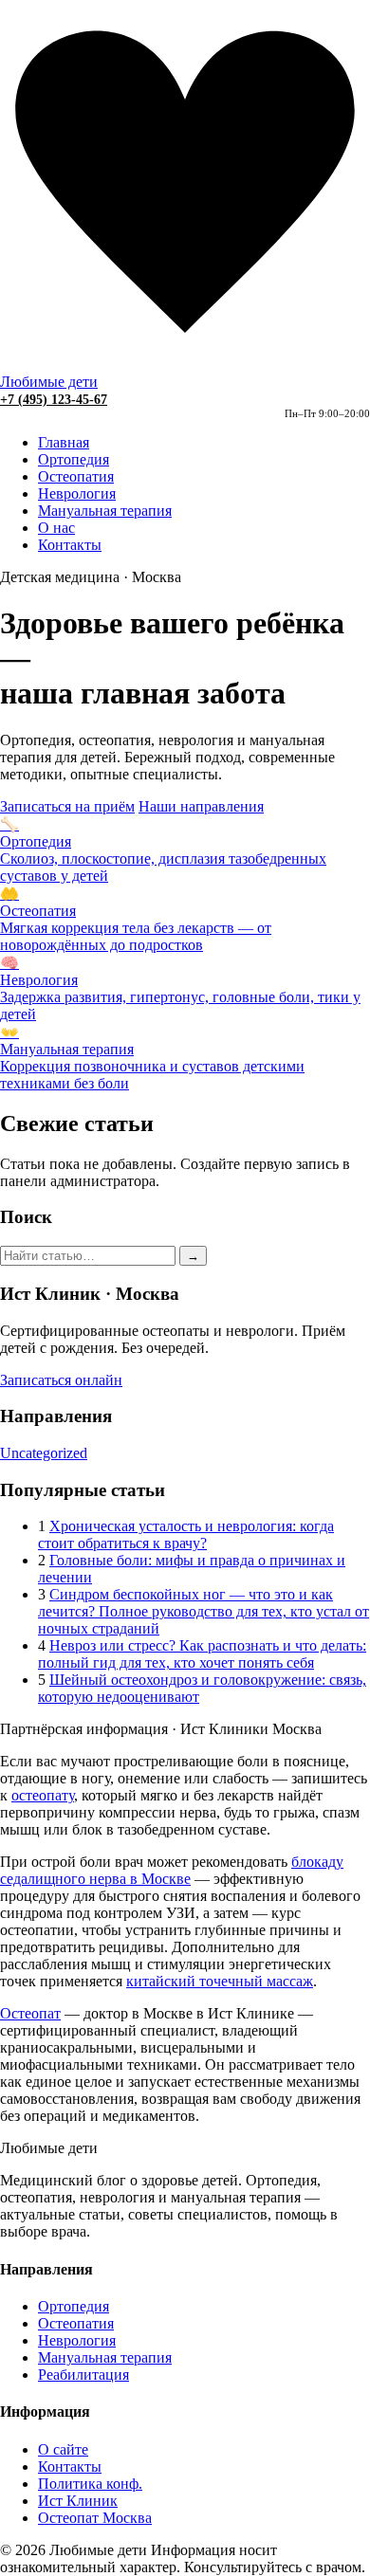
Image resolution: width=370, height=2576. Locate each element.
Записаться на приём (67, 806)
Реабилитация (83, 2375)
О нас (56, 528)
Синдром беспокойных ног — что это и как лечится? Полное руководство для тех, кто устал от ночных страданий (203, 1611)
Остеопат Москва (95, 2518)
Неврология (77, 493)
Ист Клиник (78, 2501)
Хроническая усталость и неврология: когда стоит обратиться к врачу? (186, 1535)
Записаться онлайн (61, 1380)
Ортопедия (74, 459)
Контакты (70, 545)
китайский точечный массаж (220, 1981)
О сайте (63, 2449)
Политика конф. (90, 2484)
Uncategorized (44, 1453)
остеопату (43, 1795)
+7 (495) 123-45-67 (54, 400)
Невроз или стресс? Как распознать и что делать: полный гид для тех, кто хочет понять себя (202, 1654)
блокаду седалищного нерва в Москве (172, 1870)
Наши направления (201, 806)
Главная (64, 442)
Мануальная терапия (105, 511)
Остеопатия (76, 476)
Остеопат (30, 2013)
